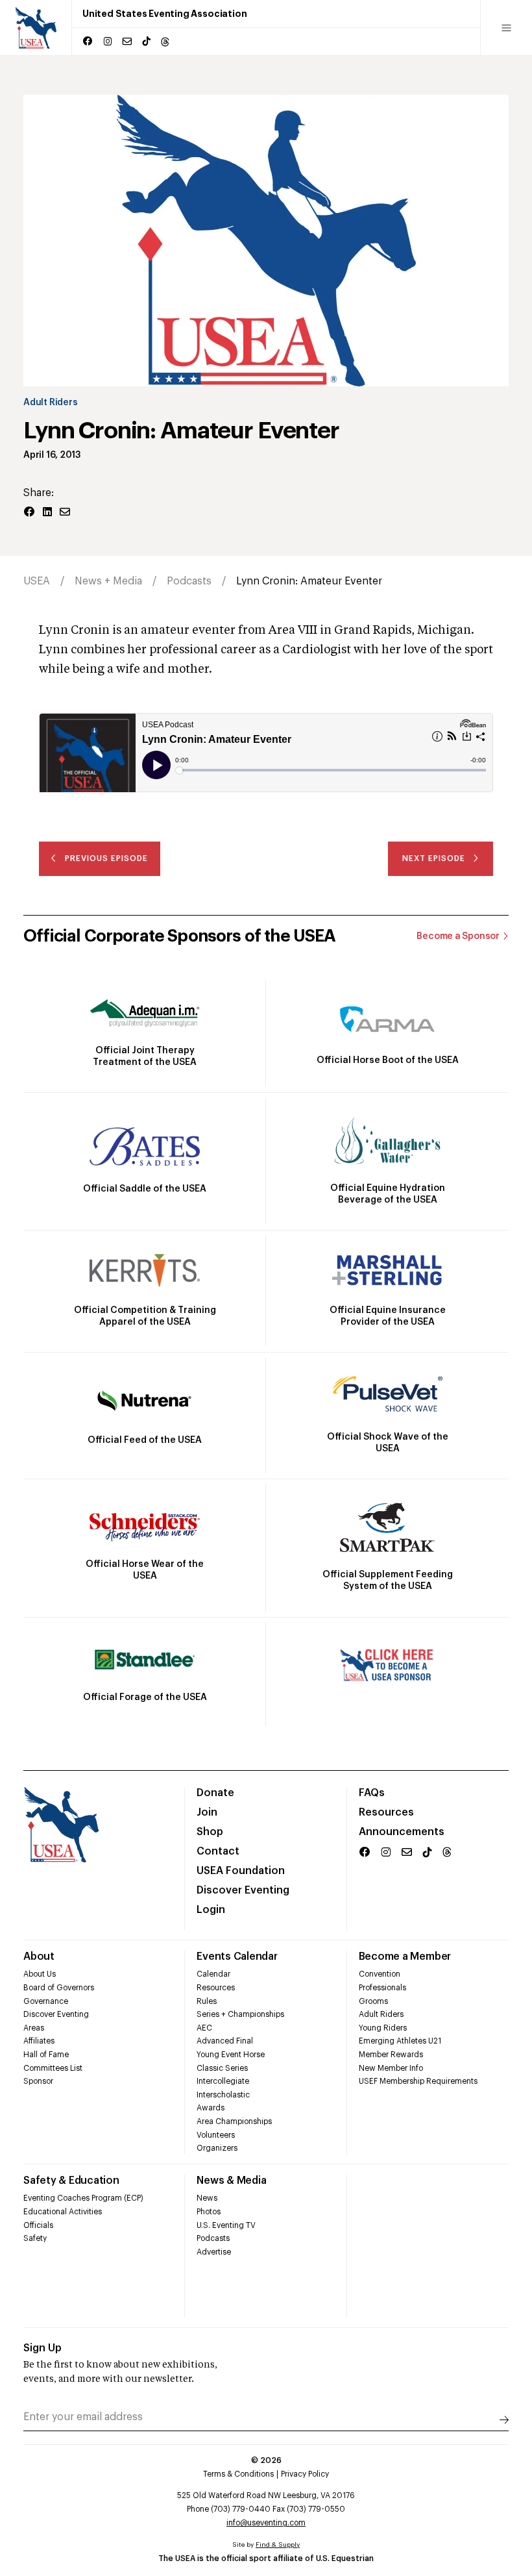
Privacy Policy (305, 2474)
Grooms (373, 2001)
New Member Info (391, 2068)
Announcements (402, 1832)
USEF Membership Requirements (418, 2081)
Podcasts (189, 581)
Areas (34, 2028)
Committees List (53, 2068)
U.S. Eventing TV (226, 2225)
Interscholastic (223, 2095)
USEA (37, 581)
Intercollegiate (223, 2081)
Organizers (217, 2148)
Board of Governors (59, 1988)
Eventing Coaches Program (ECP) (83, 2198)
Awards (211, 2108)
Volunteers (216, 2135)
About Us (40, 1974)
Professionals (382, 1988)
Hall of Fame (46, 2055)
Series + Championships (240, 2014)
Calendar (213, 1974)
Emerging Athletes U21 (400, 2041)
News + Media (108, 581)
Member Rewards (391, 2055)
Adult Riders (50, 403)
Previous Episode (106, 858)
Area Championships (234, 2121)
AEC (204, 2028)
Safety (35, 2238)
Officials (38, 2225)
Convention (380, 1974)
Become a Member (405, 1957)
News (207, 2198)
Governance (46, 2001)
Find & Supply (278, 2545)
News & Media (231, 2181)
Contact (218, 1851)
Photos (209, 2212)
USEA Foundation (241, 1871)
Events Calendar (237, 1957)
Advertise (214, 2252)
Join (207, 1812)
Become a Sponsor (458, 936)
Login (211, 1910)
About (39, 1957)
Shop (210, 1832)
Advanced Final (225, 2041)
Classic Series (222, 2068)
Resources (386, 1812)
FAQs (372, 1793)
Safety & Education (71, 2181)
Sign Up (42, 2348)
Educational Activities (63, 2212)
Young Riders (383, 2028)
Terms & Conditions (238, 2474)
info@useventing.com (266, 2523)
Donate (215, 1793)
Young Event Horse (231, 2055)
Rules (207, 2001)
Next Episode (434, 858)
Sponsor (38, 2081)
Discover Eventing (243, 1890)
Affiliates (39, 2041)
